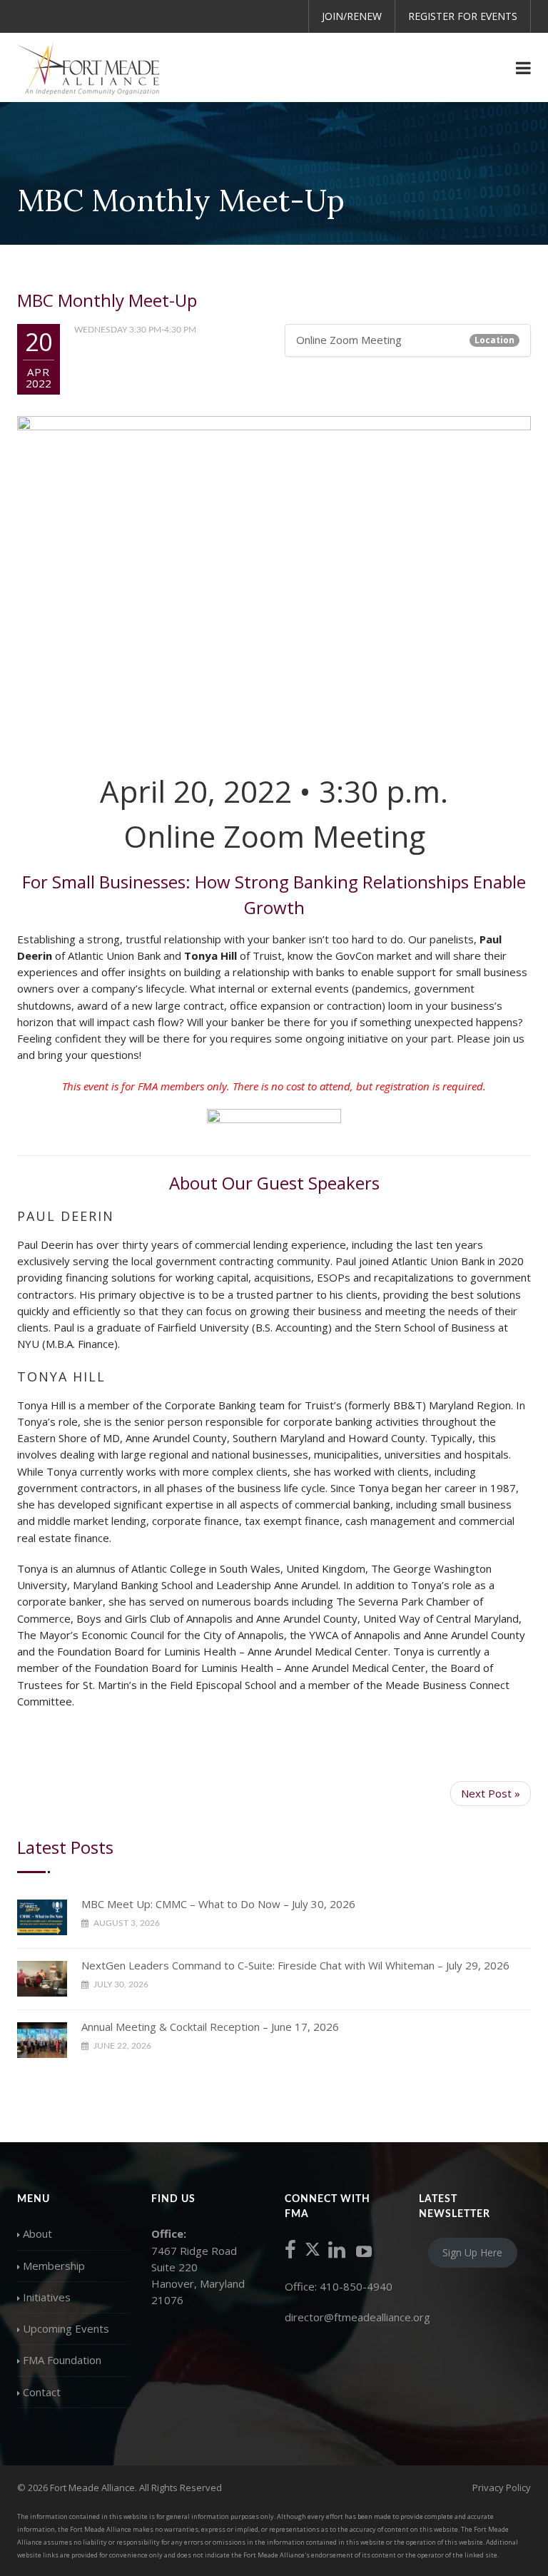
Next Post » (491, 1793)
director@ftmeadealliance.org (357, 2317)
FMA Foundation (62, 2360)
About (37, 2233)
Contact (42, 2392)
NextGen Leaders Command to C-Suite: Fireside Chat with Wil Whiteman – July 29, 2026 (295, 1965)
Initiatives (47, 2297)
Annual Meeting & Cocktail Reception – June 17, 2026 (210, 2027)
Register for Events (463, 16)
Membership (54, 2266)
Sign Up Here (472, 2252)
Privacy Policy (502, 2488)
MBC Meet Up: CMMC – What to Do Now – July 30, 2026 (218, 1904)
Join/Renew (352, 16)
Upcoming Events (66, 2328)
